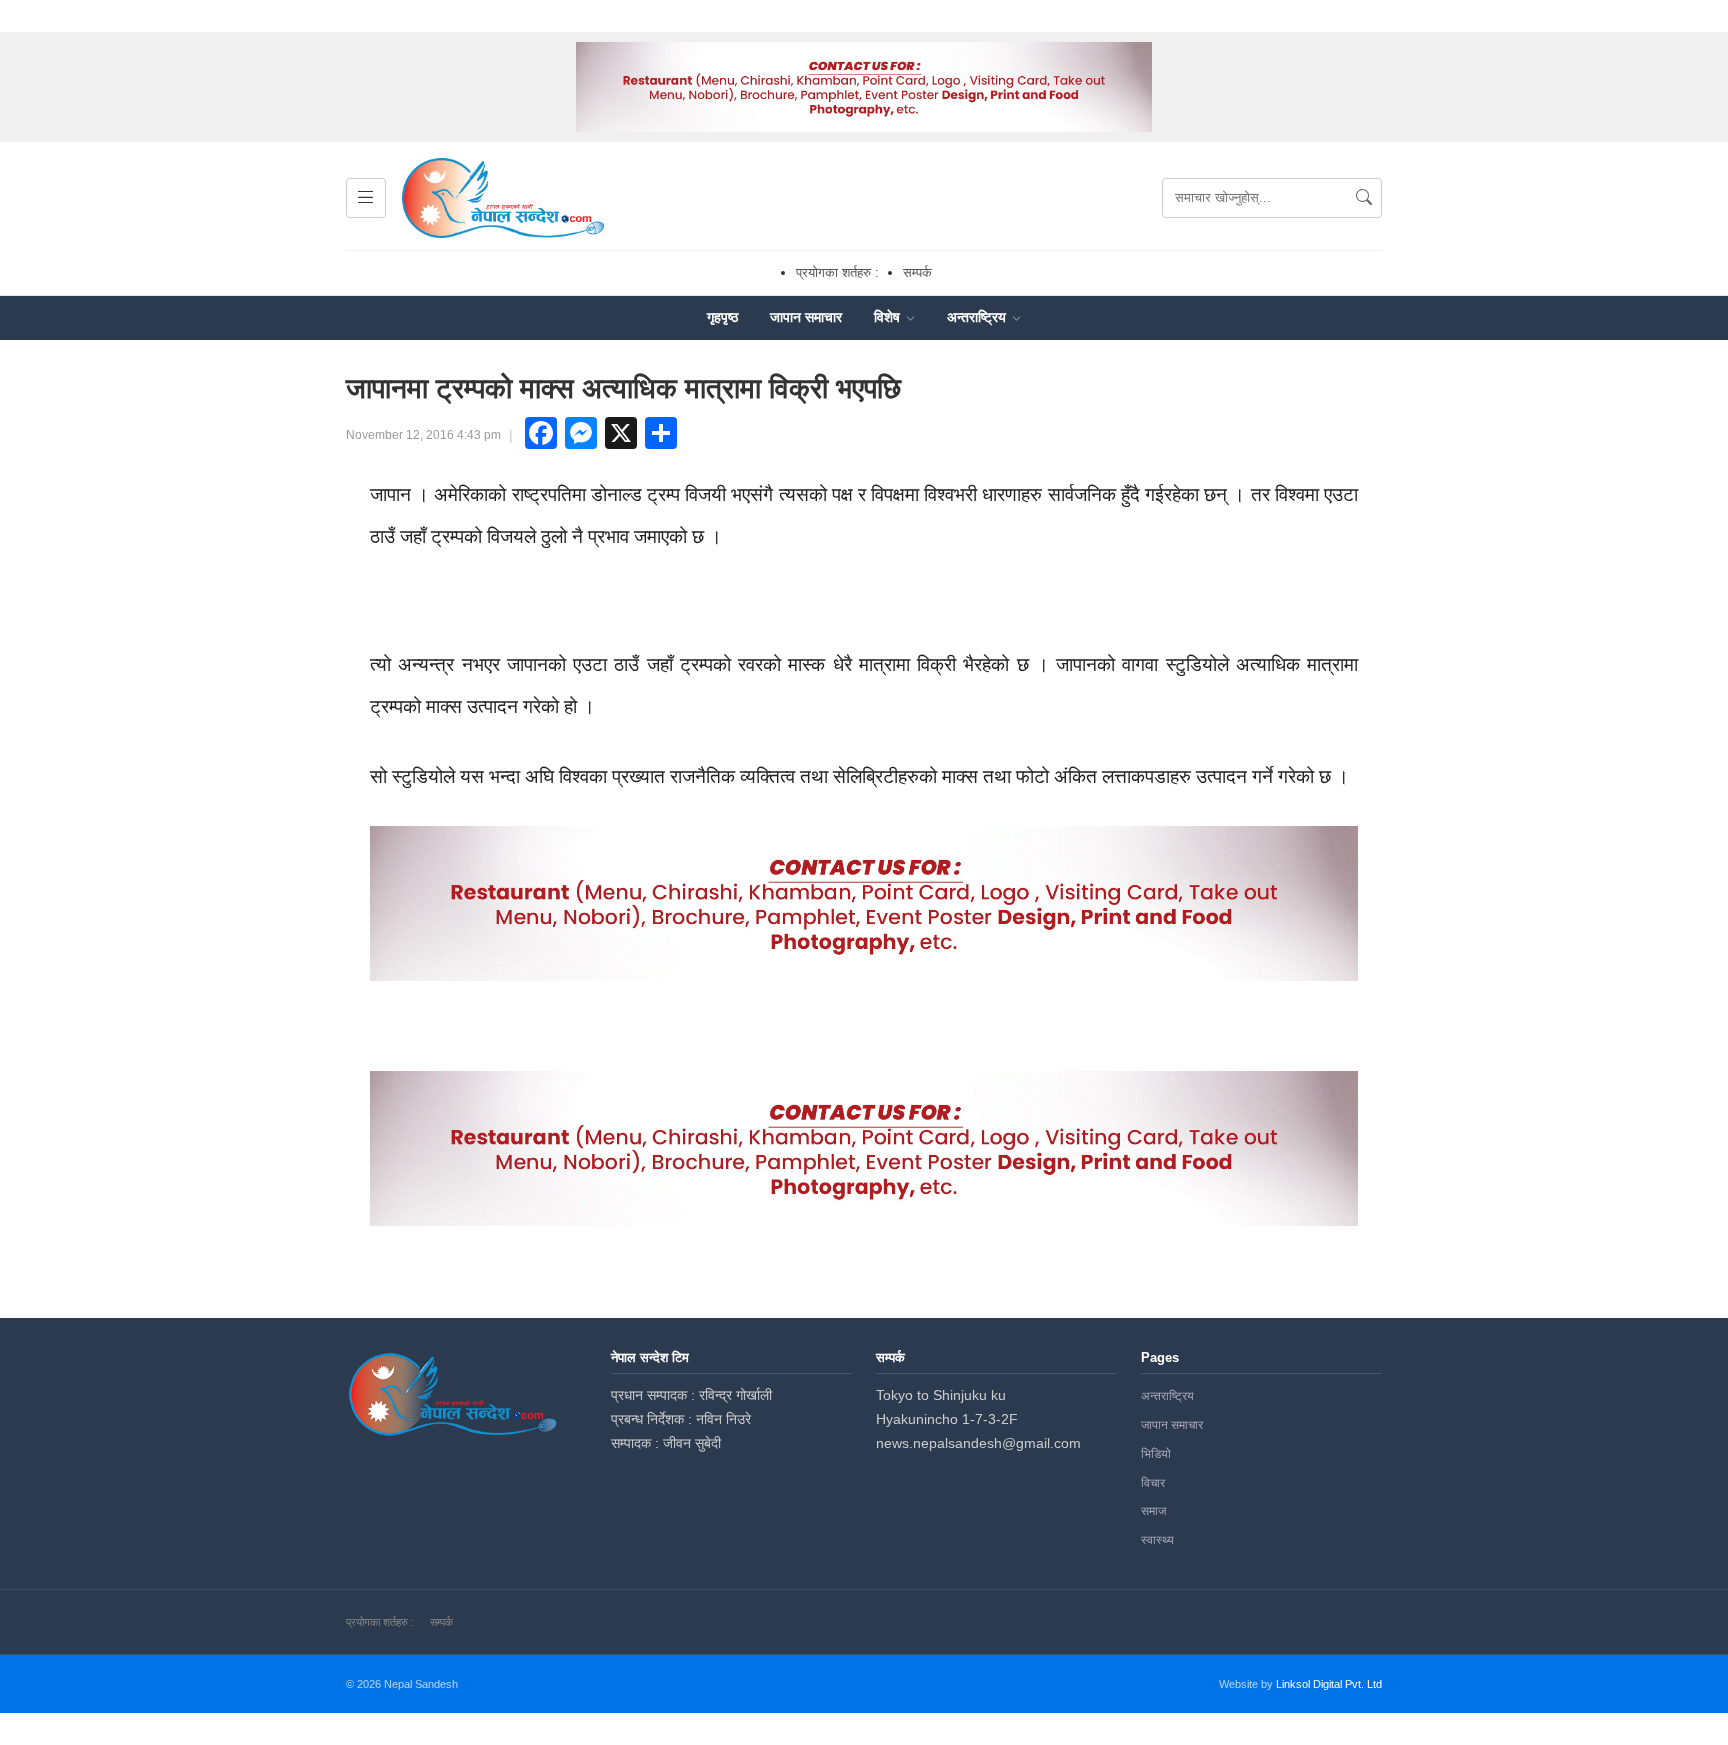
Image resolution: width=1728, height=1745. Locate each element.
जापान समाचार (806, 317)
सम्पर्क (917, 272)
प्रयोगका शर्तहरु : (837, 272)
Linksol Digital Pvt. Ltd (1329, 1684)
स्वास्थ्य (1157, 1540)
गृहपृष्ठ (722, 317)
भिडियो (1156, 1454)
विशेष (889, 317)
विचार (1153, 1483)
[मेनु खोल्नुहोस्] (366, 198)
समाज (1153, 1511)
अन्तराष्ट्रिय (978, 317)
